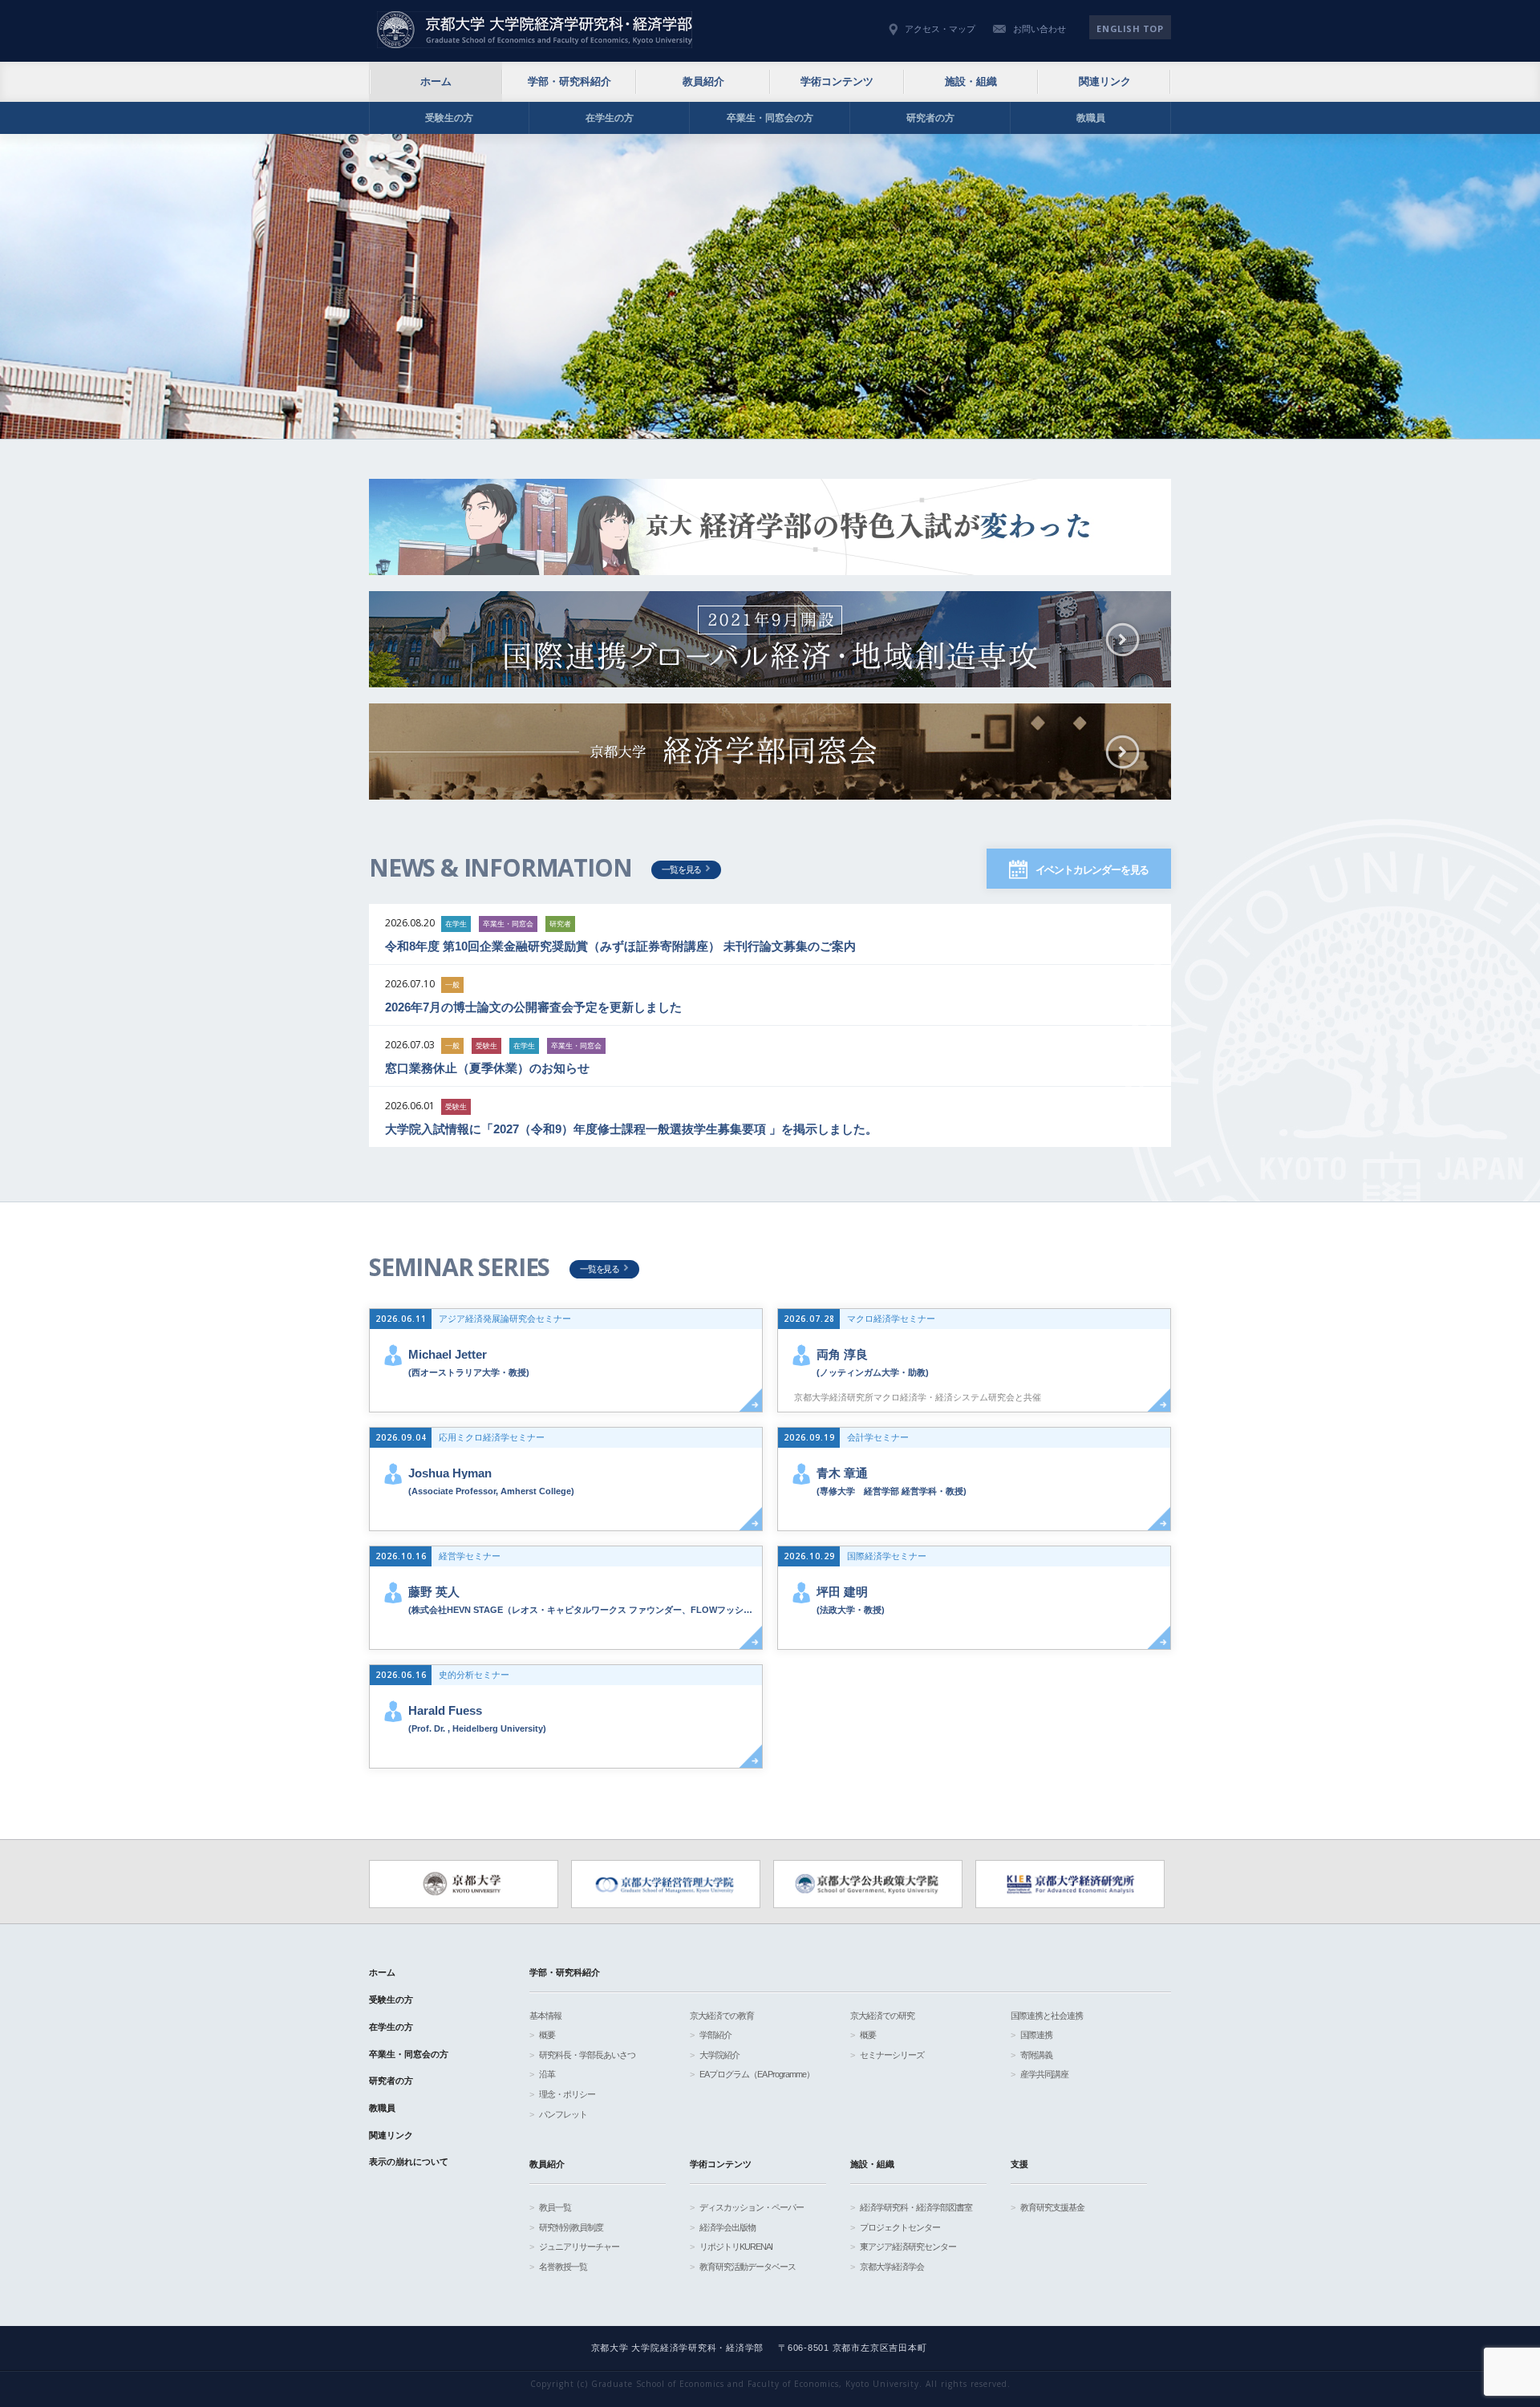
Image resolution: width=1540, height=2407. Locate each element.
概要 (547, 2035)
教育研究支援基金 (1052, 2207)
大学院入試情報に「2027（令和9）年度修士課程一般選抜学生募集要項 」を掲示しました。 (631, 1129)
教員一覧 (555, 2207)
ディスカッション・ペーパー (752, 2207)
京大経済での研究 (882, 2016)
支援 (1019, 2164)
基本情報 (545, 2016)
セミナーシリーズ (892, 2055)
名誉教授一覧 (563, 2267)
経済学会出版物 (727, 2227)
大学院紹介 (719, 2055)
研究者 (560, 924)
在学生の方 (610, 118)
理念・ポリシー (567, 2094)
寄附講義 (1036, 2055)
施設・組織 (971, 81)
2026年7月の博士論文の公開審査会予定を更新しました (533, 1007)
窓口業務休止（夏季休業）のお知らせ (487, 1068)
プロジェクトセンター (900, 2227)
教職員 (1091, 118)
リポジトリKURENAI (736, 2247)
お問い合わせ (1039, 29)
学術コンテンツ (837, 81)
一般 (452, 985)
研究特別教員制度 (571, 2227)
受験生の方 (449, 118)
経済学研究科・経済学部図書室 (916, 2207)
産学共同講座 (1044, 2074)
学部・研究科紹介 (569, 81)
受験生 (486, 1045)
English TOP (1130, 28)
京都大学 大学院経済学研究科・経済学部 (535, 30)
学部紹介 (715, 2035)
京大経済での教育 (722, 2016)
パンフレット (563, 2114)
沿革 (547, 2074)
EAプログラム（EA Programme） (757, 2074)
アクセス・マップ (940, 29)
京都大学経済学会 (892, 2267)
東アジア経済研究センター (908, 2247)
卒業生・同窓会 (508, 924)
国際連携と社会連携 (1047, 2016)
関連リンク (1105, 81)
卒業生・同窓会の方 (770, 118)
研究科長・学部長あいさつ (587, 2055)
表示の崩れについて (409, 2162)
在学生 (456, 924)
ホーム (436, 81)
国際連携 (1036, 2035)
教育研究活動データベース (748, 2267)
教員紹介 (703, 81)
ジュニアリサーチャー (579, 2247)
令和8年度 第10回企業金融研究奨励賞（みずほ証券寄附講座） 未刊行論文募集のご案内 (620, 946)
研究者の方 (930, 118)
